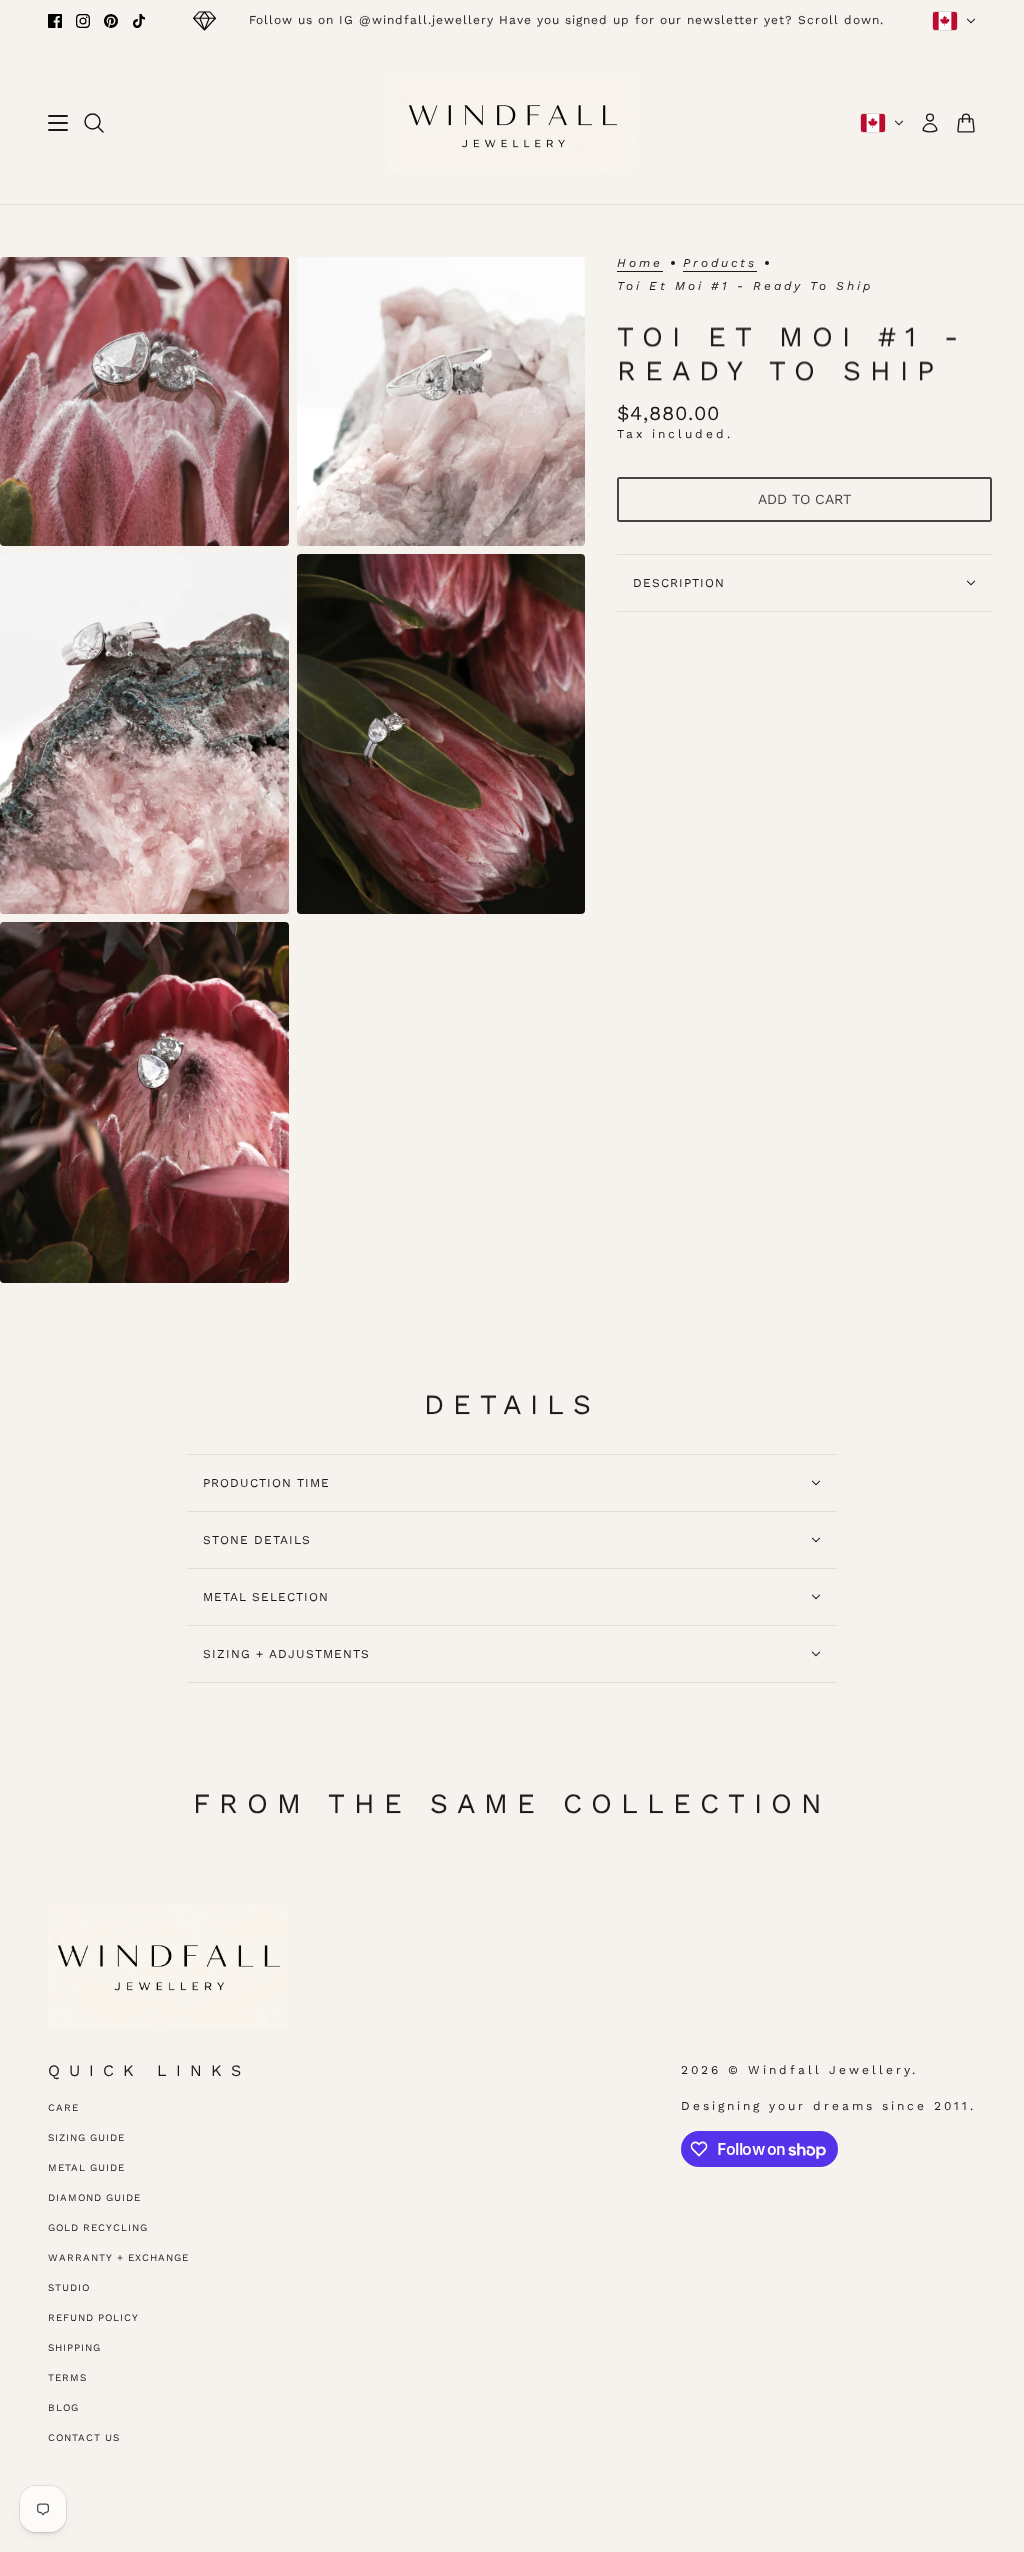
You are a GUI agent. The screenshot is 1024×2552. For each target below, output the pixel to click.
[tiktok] (139, 21)
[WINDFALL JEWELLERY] (512, 123)
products (720, 263)
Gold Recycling (98, 2227)
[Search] (94, 123)
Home (640, 263)
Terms (67, 2377)
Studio (69, 2287)
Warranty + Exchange (118, 2257)
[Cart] (966, 123)
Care (63, 2107)
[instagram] (83, 21)
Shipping (74, 2347)
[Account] (930, 123)
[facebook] (55, 21)
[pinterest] (111, 21)
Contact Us (84, 2437)
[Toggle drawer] (58, 123)
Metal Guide (86, 2167)
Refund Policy (93, 2317)
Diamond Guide (94, 2197)
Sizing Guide (86, 2137)
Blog (63, 2407)
